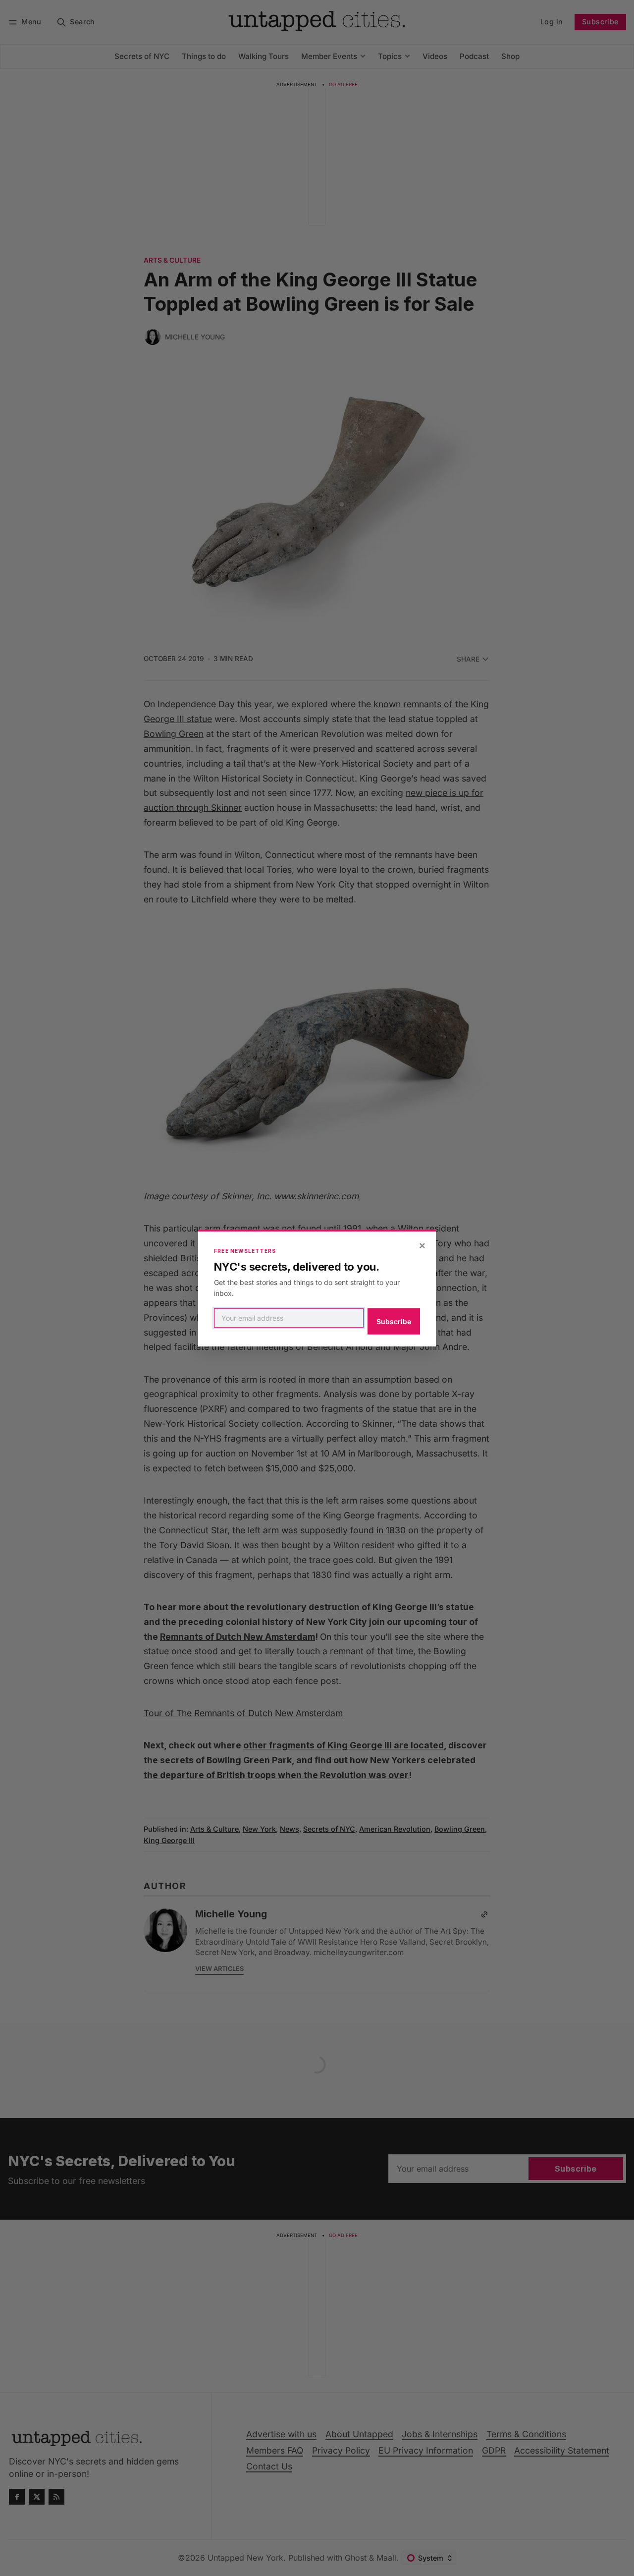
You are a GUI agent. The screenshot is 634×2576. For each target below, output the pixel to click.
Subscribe (394, 1321)
